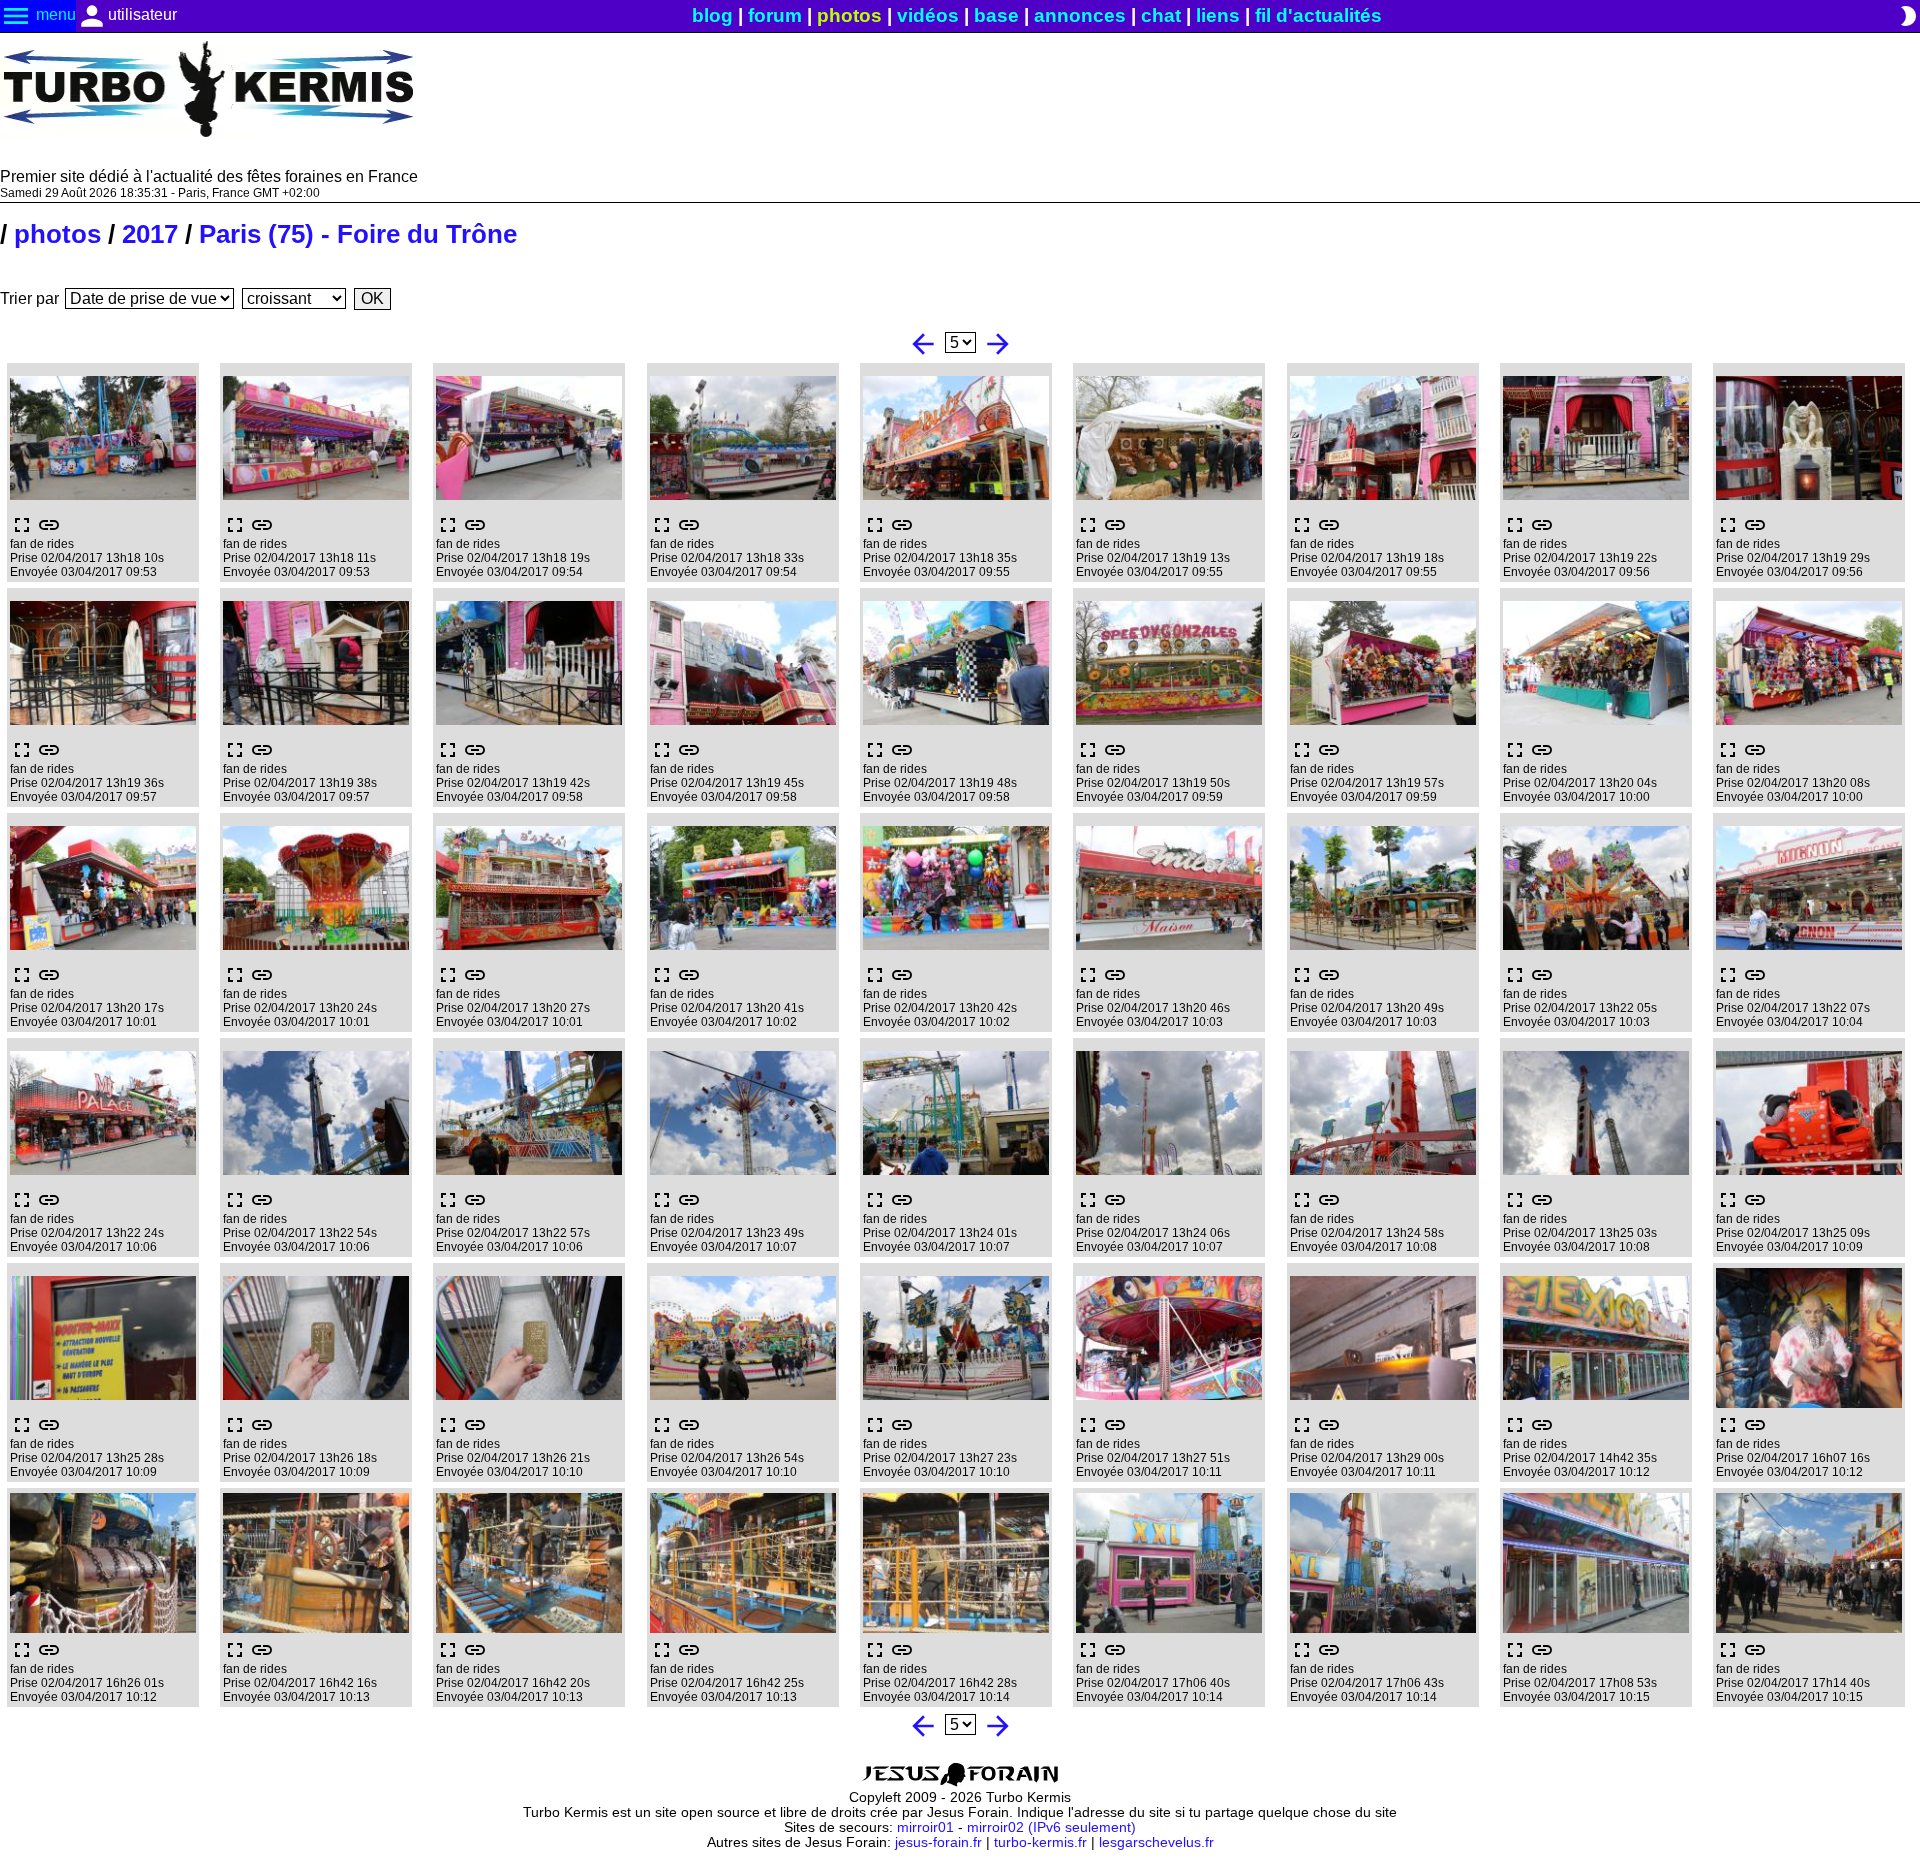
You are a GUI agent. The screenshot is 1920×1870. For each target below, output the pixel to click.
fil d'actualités (1318, 15)
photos (849, 15)
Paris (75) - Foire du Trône (358, 234)
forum (775, 15)
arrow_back (923, 344)
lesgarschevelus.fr (1156, 1842)
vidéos (928, 15)
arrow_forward (998, 344)
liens (1218, 15)
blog (712, 15)
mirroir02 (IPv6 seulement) (1051, 1827)
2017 (150, 234)
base (996, 15)
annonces (1080, 15)
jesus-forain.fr (938, 1842)
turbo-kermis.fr (1040, 1842)
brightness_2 (1908, 16)
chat (1161, 15)
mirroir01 (925, 1827)
